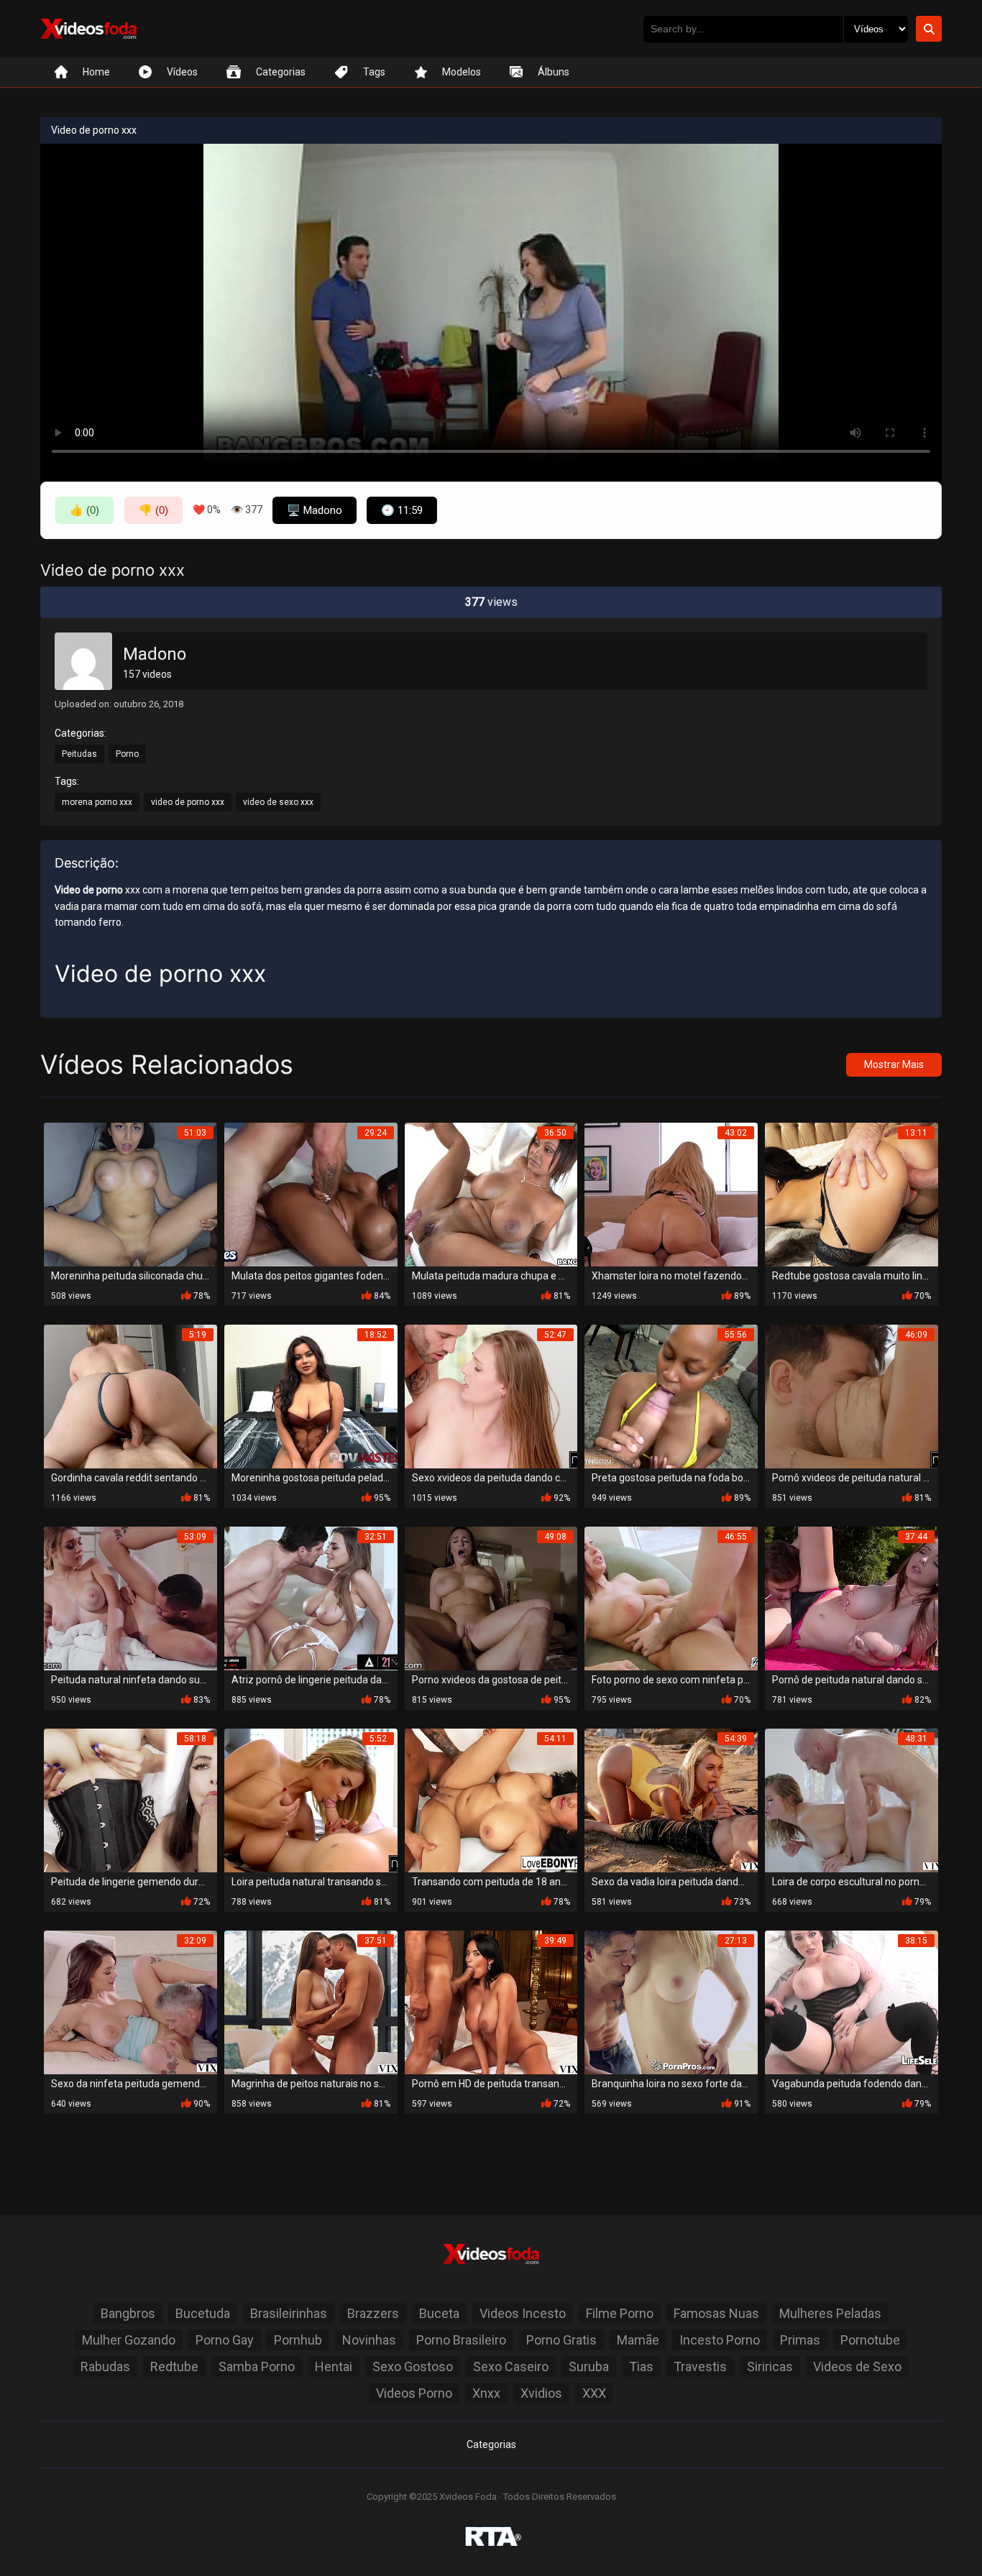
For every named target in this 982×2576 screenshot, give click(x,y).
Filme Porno (620, 2313)
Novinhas (369, 2340)
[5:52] (311, 1800)
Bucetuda (203, 2313)
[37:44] (852, 1598)
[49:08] (491, 1598)
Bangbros (128, 2313)
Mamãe (638, 2340)
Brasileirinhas (289, 2313)
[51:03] (130, 1194)
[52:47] (491, 1396)
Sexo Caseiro (511, 2366)
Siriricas (770, 2366)
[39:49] (491, 2002)
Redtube (174, 2366)
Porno (127, 754)
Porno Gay (225, 2340)
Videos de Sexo (857, 2366)
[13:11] (852, 1194)
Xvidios (541, 2393)
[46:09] (852, 1396)
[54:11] (491, 1800)
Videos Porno (414, 2393)
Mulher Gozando (129, 2340)
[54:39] (671, 1800)
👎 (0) (153, 510)
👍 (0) (84, 510)
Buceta (439, 2313)
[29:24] (311, 1194)
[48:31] (852, 1800)
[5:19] (130, 1396)
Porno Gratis (561, 2340)
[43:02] (671, 1194)
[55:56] (671, 1396)
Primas (800, 2340)
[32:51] (311, 1598)
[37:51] (311, 2002)
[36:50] (491, 1194)
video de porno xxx (188, 802)
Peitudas (79, 754)
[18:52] (311, 1396)
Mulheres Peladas (830, 2313)
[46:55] (671, 1598)
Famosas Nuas (716, 2313)
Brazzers (373, 2313)
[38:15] (852, 2002)
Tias (641, 2366)
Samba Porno (257, 2366)
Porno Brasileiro (461, 2340)
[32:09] (130, 2002)
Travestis (700, 2366)
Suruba (589, 2366)
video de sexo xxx (278, 802)
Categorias (491, 2444)
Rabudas (105, 2366)
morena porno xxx (97, 802)
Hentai (334, 2366)
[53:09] (130, 1598)
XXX (594, 2393)
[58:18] (130, 1800)
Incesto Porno (720, 2340)
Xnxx (486, 2393)
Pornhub (298, 2340)
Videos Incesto (523, 2313)
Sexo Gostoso (413, 2366)
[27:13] (671, 2002)
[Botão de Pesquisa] (929, 29)
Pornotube (870, 2340)
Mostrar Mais (894, 1064)
